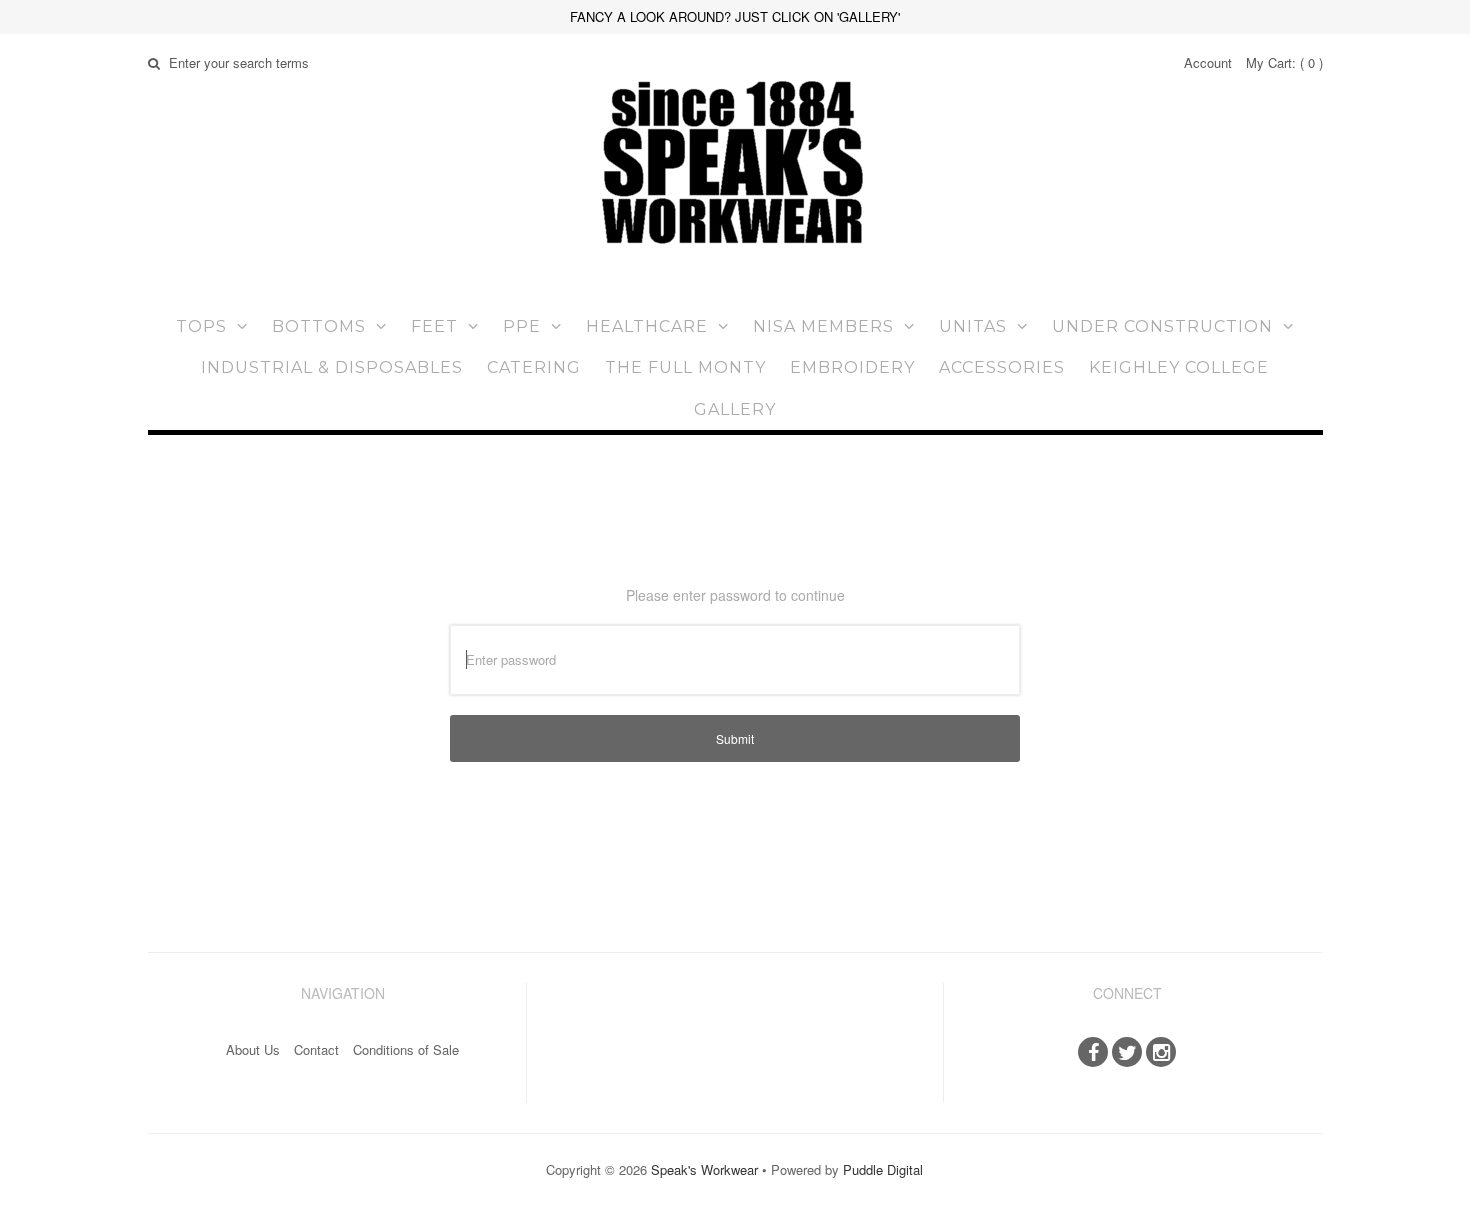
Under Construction (1162, 326)
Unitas (973, 326)
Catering (534, 367)
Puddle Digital (883, 1169)
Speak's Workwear (704, 1169)
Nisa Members (823, 326)
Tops (201, 326)
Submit (735, 738)
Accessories (1002, 367)
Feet (434, 326)
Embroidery (852, 367)
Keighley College (1179, 367)
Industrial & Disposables (332, 367)
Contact (316, 1049)
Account (1208, 62)
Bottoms (319, 326)
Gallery (735, 409)
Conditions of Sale (406, 1049)
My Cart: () (1284, 62)
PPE (522, 326)
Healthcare (647, 326)
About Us (253, 1049)
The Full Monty (685, 367)
